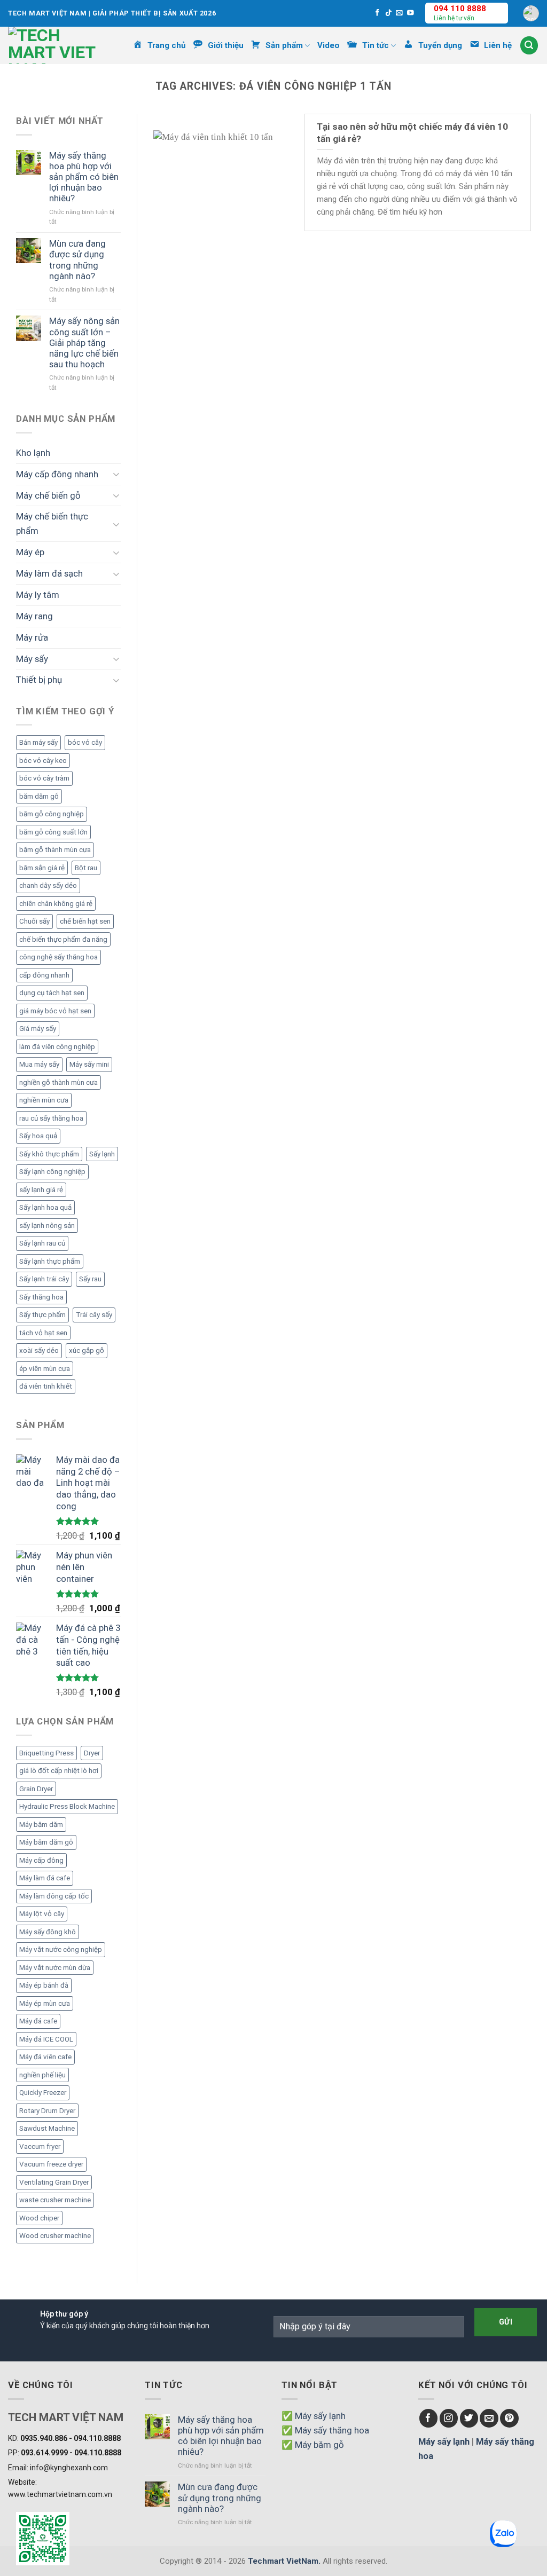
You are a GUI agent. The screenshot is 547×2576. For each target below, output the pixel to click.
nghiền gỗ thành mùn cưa (58, 1082)
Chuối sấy (34, 921)
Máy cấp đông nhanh (57, 474)
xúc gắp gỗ (87, 1350)
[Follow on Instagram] (449, 2418)
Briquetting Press (46, 1753)
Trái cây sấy (94, 1315)
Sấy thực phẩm (42, 1315)
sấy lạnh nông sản (47, 1226)
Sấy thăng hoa (41, 1297)
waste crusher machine (55, 2200)
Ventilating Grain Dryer (54, 2182)
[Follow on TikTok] (389, 13)
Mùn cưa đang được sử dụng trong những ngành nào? (77, 259)
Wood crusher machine (55, 2236)
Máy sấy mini (89, 1064)
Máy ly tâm (38, 595)
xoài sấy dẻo (39, 1350)
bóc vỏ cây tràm (44, 778)
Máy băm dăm (41, 1825)
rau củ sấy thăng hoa (51, 1118)
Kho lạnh (33, 453)
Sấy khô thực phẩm (49, 1154)
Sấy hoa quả (38, 1136)
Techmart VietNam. (284, 2561)
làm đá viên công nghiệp (57, 1047)
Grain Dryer (36, 1789)
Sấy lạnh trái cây (44, 1279)
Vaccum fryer (40, 2146)
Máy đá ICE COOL (46, 2039)
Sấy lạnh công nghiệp (52, 1172)
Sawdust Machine (47, 2128)
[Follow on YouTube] (411, 13)
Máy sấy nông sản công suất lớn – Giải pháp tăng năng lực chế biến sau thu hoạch (84, 342)
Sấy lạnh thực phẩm (50, 1261)
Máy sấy (32, 659)
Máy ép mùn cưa (45, 2003)
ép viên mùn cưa (45, 1369)
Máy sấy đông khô (48, 1932)
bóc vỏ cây (85, 742)
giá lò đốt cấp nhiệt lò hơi (59, 1771)
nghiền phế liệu (42, 2075)
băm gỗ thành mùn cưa (55, 850)
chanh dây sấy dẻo (48, 885)
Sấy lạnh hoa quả (45, 1207)
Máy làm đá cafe (45, 1878)
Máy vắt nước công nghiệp (61, 1949)
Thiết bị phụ (39, 680)
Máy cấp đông (41, 1860)
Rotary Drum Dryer (47, 2111)
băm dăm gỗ (39, 796)
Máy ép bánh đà (44, 1985)
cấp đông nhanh (44, 975)
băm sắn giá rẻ (42, 868)
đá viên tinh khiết (46, 1386)
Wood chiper (39, 2218)
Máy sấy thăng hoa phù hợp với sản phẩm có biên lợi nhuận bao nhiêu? (84, 177)
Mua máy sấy (39, 1064)
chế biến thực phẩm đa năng (63, 939)
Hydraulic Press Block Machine (67, 1806)
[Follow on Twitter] (469, 2418)
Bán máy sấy (38, 742)
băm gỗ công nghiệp (52, 814)
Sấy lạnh (102, 1154)
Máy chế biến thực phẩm (52, 523)
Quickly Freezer (43, 2093)
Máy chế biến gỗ (48, 495)
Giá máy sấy (38, 1029)
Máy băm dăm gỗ (46, 1842)
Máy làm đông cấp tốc (54, 1896)
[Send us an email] (399, 13)
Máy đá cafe (38, 2021)
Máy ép (30, 552)
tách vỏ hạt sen (43, 1333)
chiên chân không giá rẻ (56, 904)
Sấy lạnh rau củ (42, 1243)
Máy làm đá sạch (49, 573)
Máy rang (34, 616)
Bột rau (86, 868)
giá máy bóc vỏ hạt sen (55, 1011)
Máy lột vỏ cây (42, 1914)
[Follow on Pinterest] (509, 2418)
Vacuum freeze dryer (51, 2164)
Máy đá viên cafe (45, 2057)
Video (329, 45)
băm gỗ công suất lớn (53, 832)
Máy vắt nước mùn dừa (55, 1968)
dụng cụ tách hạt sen (52, 993)
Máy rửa (32, 637)
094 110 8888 (460, 9)
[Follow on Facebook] (377, 13)
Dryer (92, 1753)
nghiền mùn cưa (44, 1100)
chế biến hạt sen (85, 921)
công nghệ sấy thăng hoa (58, 957)
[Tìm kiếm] (529, 45)
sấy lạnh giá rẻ (41, 1190)
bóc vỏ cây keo (43, 761)
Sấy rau (90, 1279)
